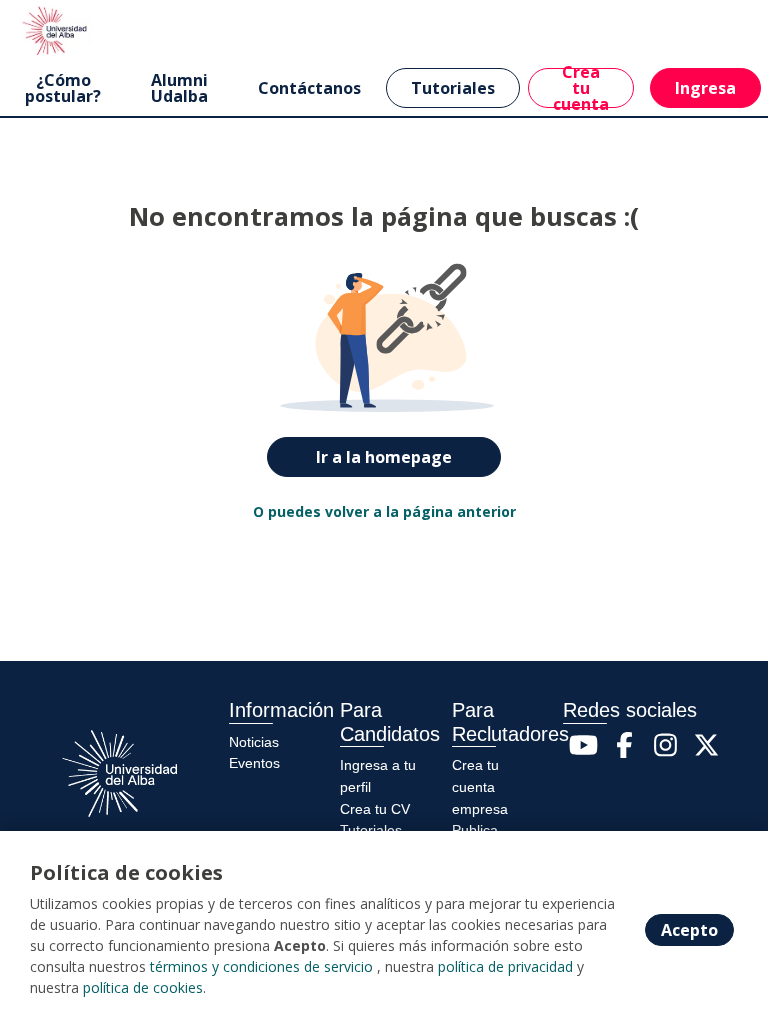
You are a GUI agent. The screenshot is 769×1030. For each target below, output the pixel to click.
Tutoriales (453, 88)
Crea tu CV (375, 809)
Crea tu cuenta (581, 88)
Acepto (689, 930)
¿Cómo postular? (63, 88)
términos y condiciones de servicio (261, 966)
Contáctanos (309, 88)
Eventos (254, 763)
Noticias (254, 742)
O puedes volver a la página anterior (384, 511)
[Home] (56, 30)
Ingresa (705, 88)
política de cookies (143, 987)
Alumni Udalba (179, 88)
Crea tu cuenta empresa (480, 786)
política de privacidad (505, 966)
